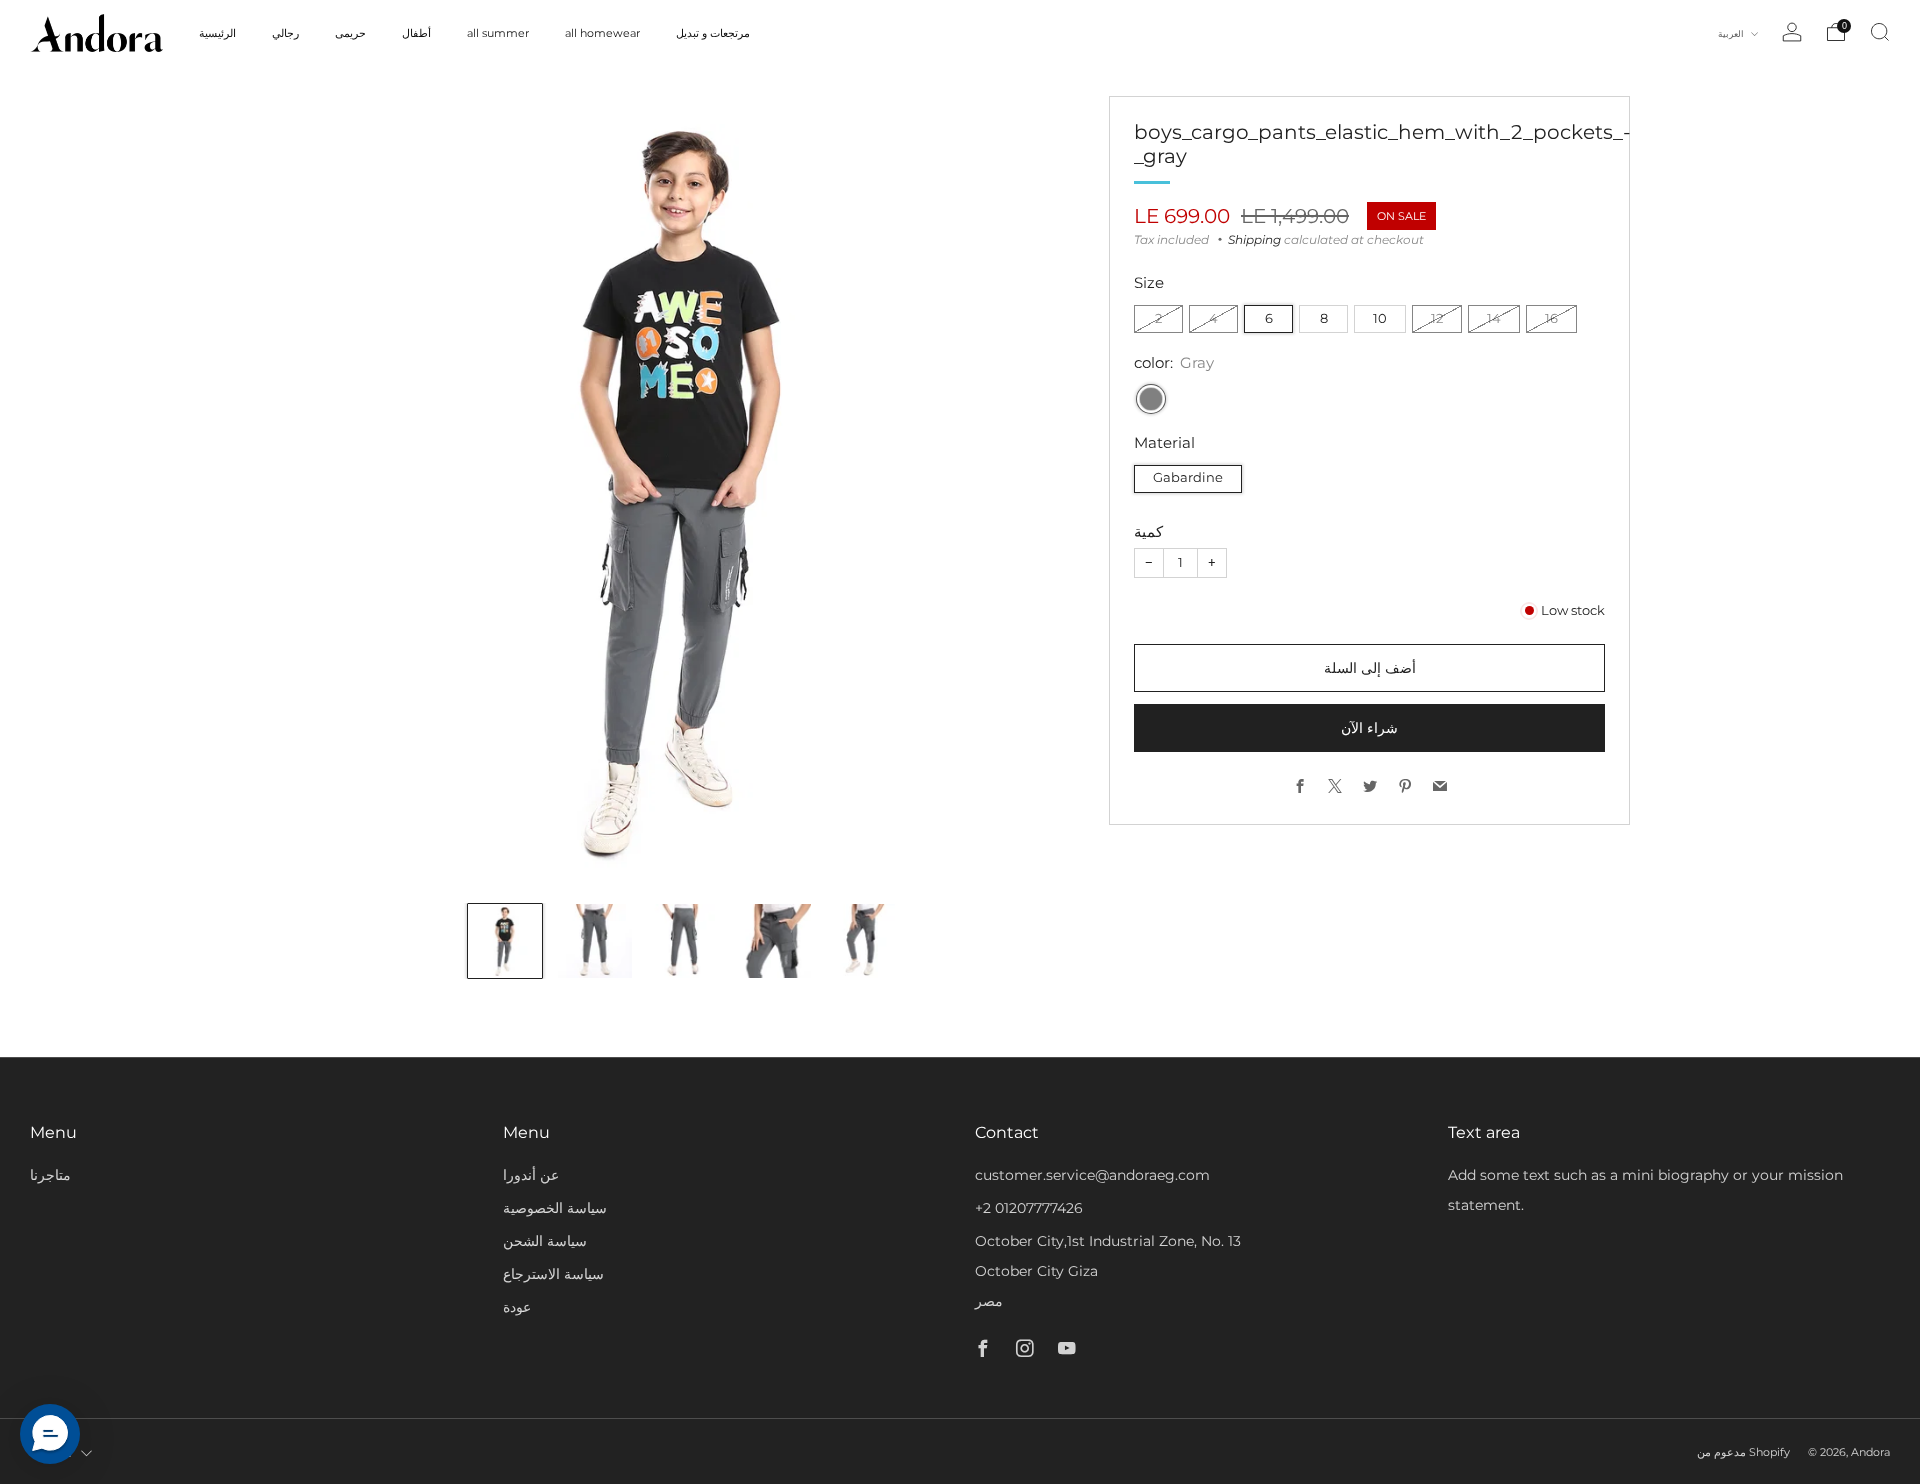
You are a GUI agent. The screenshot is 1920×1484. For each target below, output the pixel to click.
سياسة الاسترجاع (553, 1274)
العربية (1732, 33)
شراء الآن (1369, 728)
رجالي (285, 33)
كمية (1148, 531)
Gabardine (1188, 477)
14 (1494, 318)
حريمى (350, 33)
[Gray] (1151, 399)
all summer (498, 33)
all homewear (602, 33)
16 (1551, 318)
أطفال (416, 33)
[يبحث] (1880, 32)
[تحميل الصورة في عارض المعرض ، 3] (685, 941)
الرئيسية (217, 33)
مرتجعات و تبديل (713, 33)
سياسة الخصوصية (555, 1208)
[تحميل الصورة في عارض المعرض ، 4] (774, 941)
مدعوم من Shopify (1743, 1452)
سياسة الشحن (545, 1241)
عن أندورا (531, 1175)
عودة (517, 1307)
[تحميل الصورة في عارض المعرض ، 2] (595, 941)
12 (1437, 318)
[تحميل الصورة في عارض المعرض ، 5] (864, 941)
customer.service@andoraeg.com (1092, 1175)
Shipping (1254, 239)
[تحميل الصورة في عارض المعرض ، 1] (505, 941)
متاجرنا (50, 1175)
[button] (50, 1434)
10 (1380, 318)
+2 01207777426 (1029, 1208)
